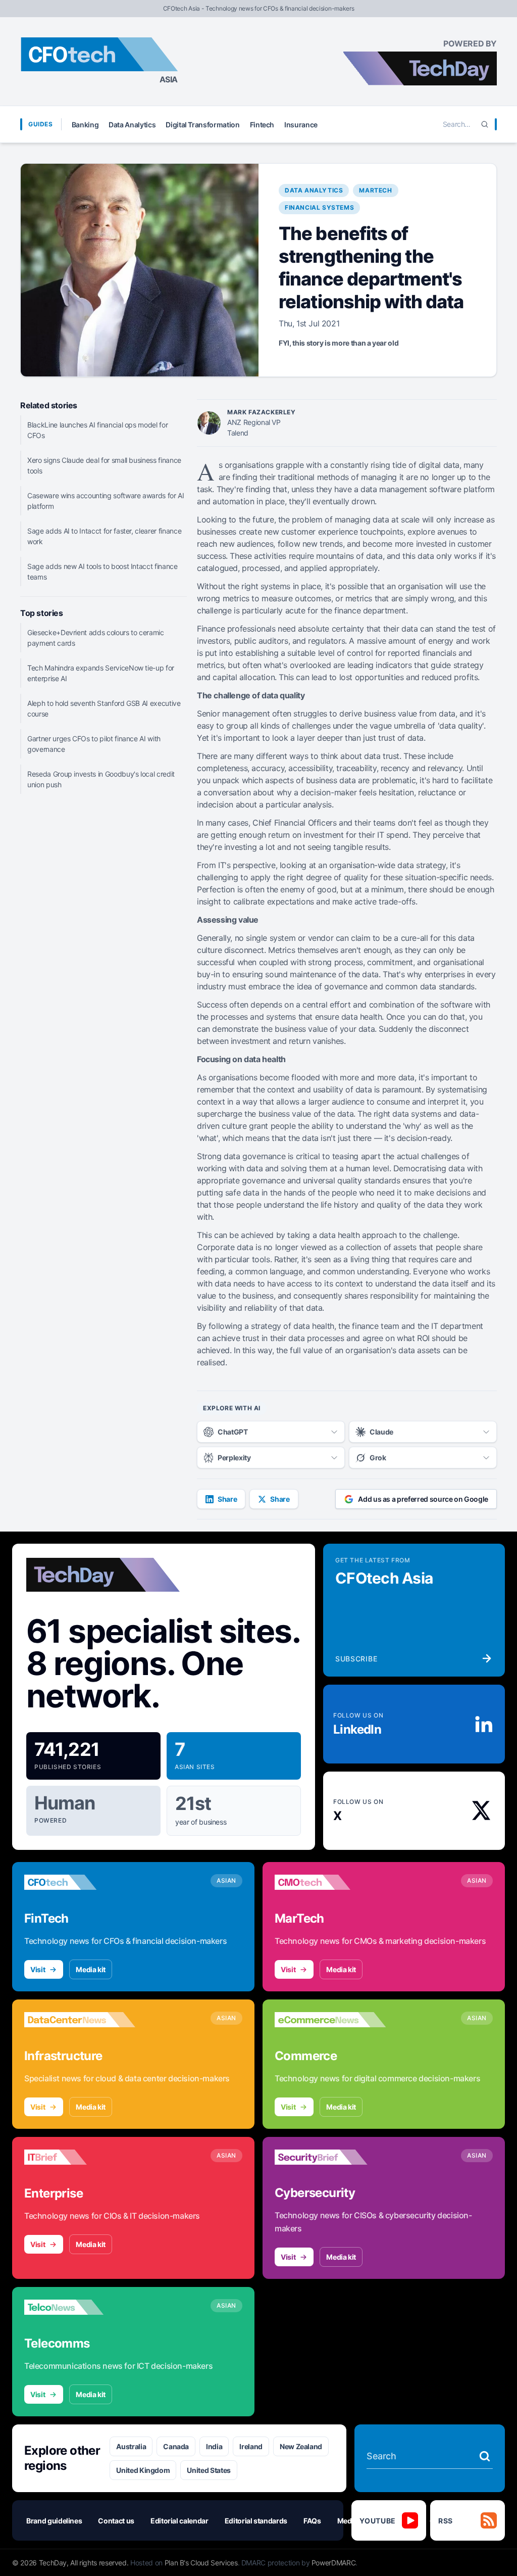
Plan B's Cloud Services (201, 2563)
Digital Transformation (202, 125)
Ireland (251, 2446)
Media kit (91, 1969)
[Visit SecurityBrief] (330, 2157)
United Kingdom (143, 2470)
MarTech (375, 190)
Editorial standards (256, 2521)
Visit (38, 1969)
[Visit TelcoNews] (80, 2307)
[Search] (485, 124)
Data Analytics (132, 125)
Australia (131, 2446)
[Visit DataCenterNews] (80, 2020)
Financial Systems (319, 207)
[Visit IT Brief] (80, 2157)
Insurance (301, 125)
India (214, 2446)
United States (209, 2470)
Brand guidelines (54, 2521)
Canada (176, 2446)
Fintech (262, 125)
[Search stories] (485, 2456)
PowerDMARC (334, 2563)
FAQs (312, 2521)
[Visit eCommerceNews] (330, 2020)
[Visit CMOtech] (330, 1882)
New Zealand (301, 2446)
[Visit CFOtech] (80, 1882)
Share (227, 1499)
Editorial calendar (179, 2521)
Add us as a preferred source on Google (423, 1499)
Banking (85, 125)
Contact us (116, 2521)
